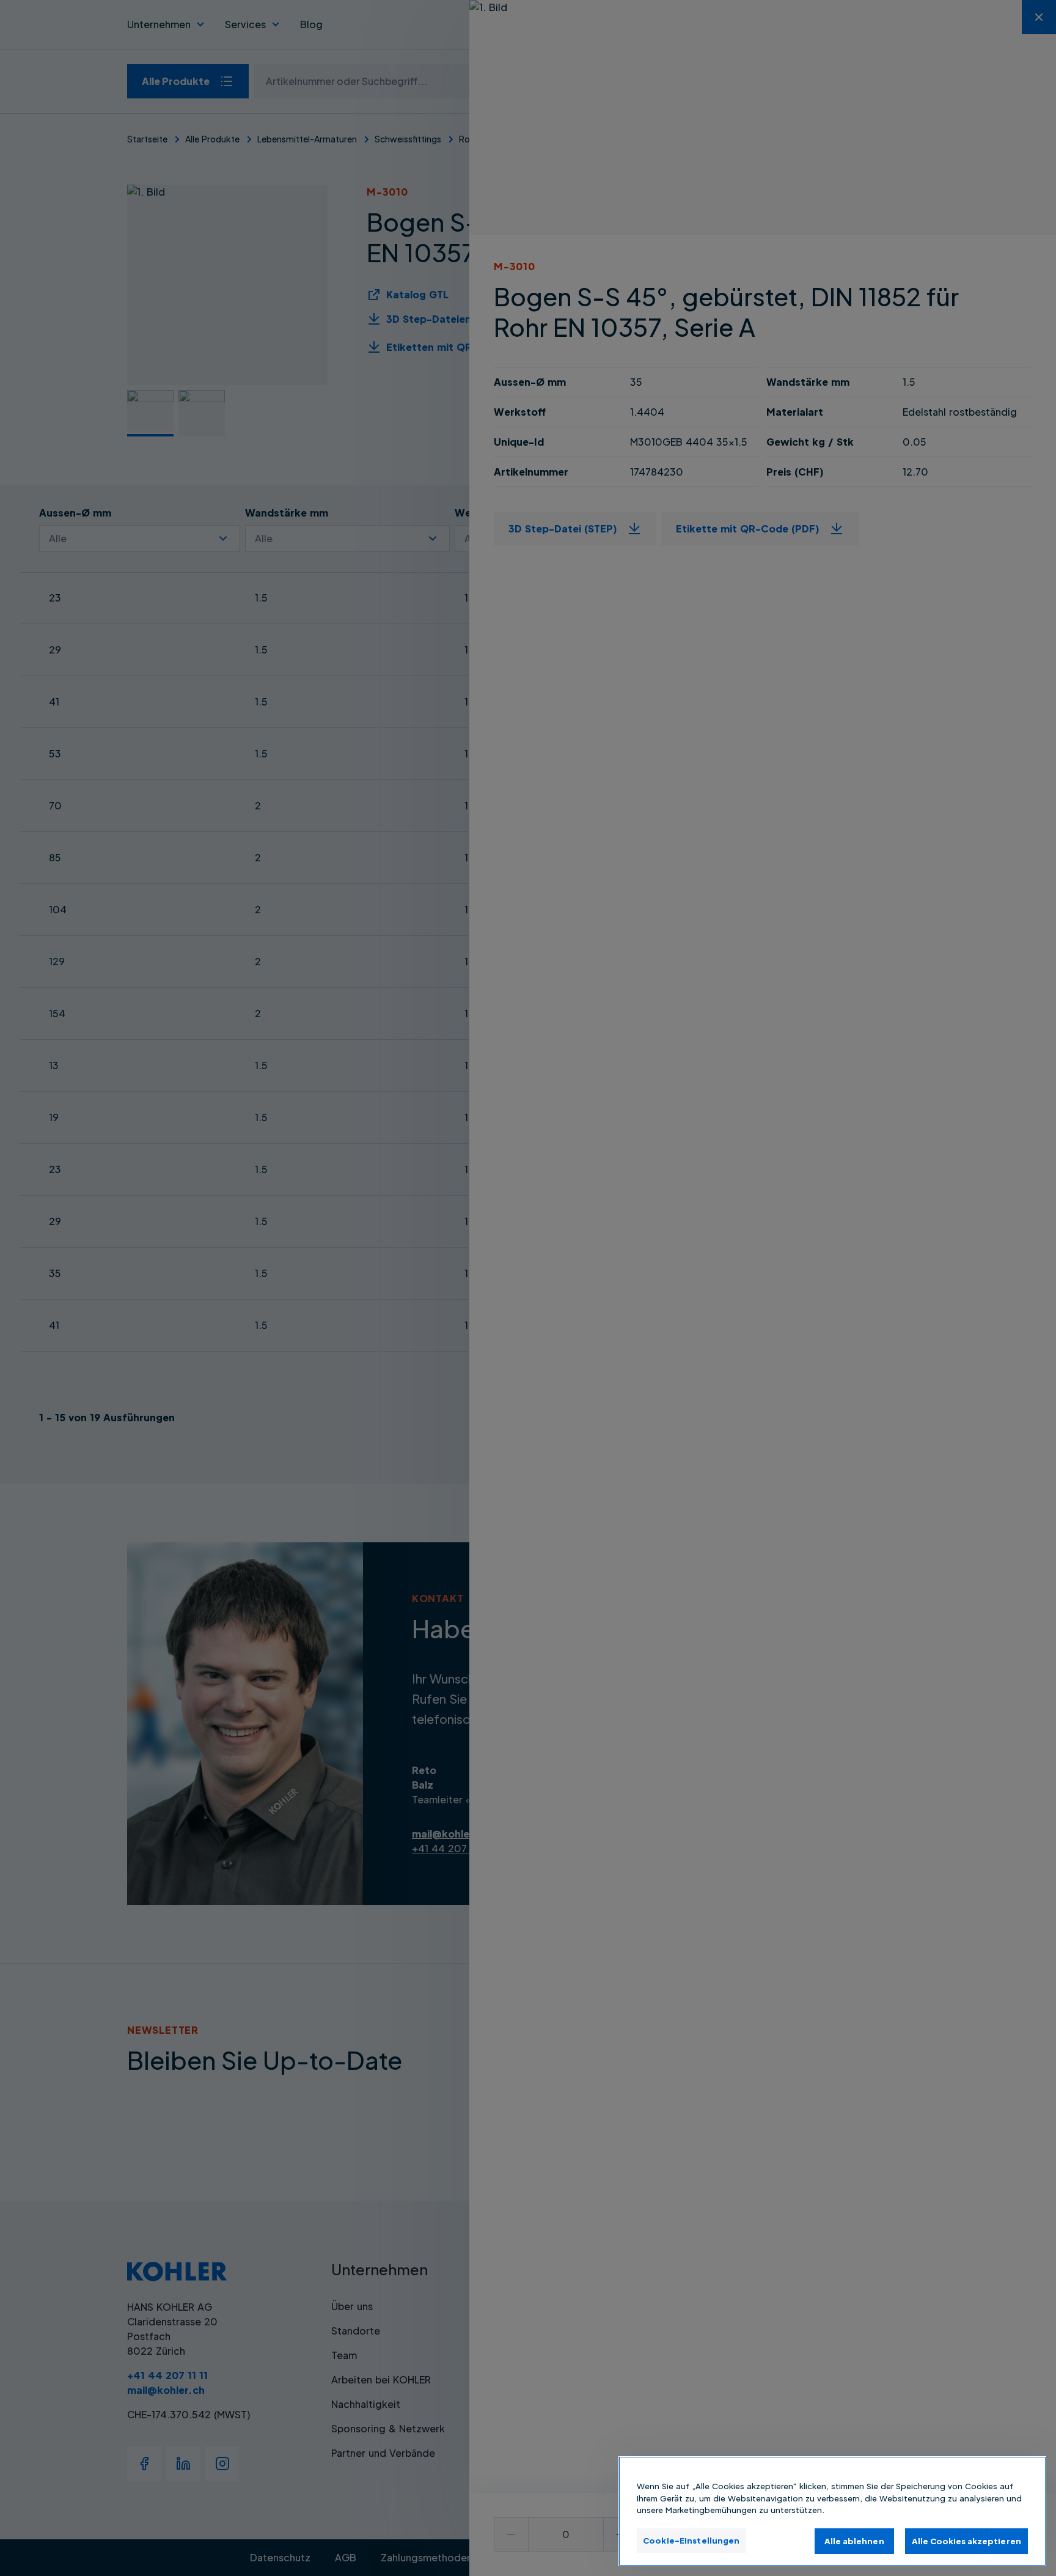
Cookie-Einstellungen (691, 2540)
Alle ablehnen (854, 2541)
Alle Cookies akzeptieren (966, 2541)
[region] (832, 2511)
